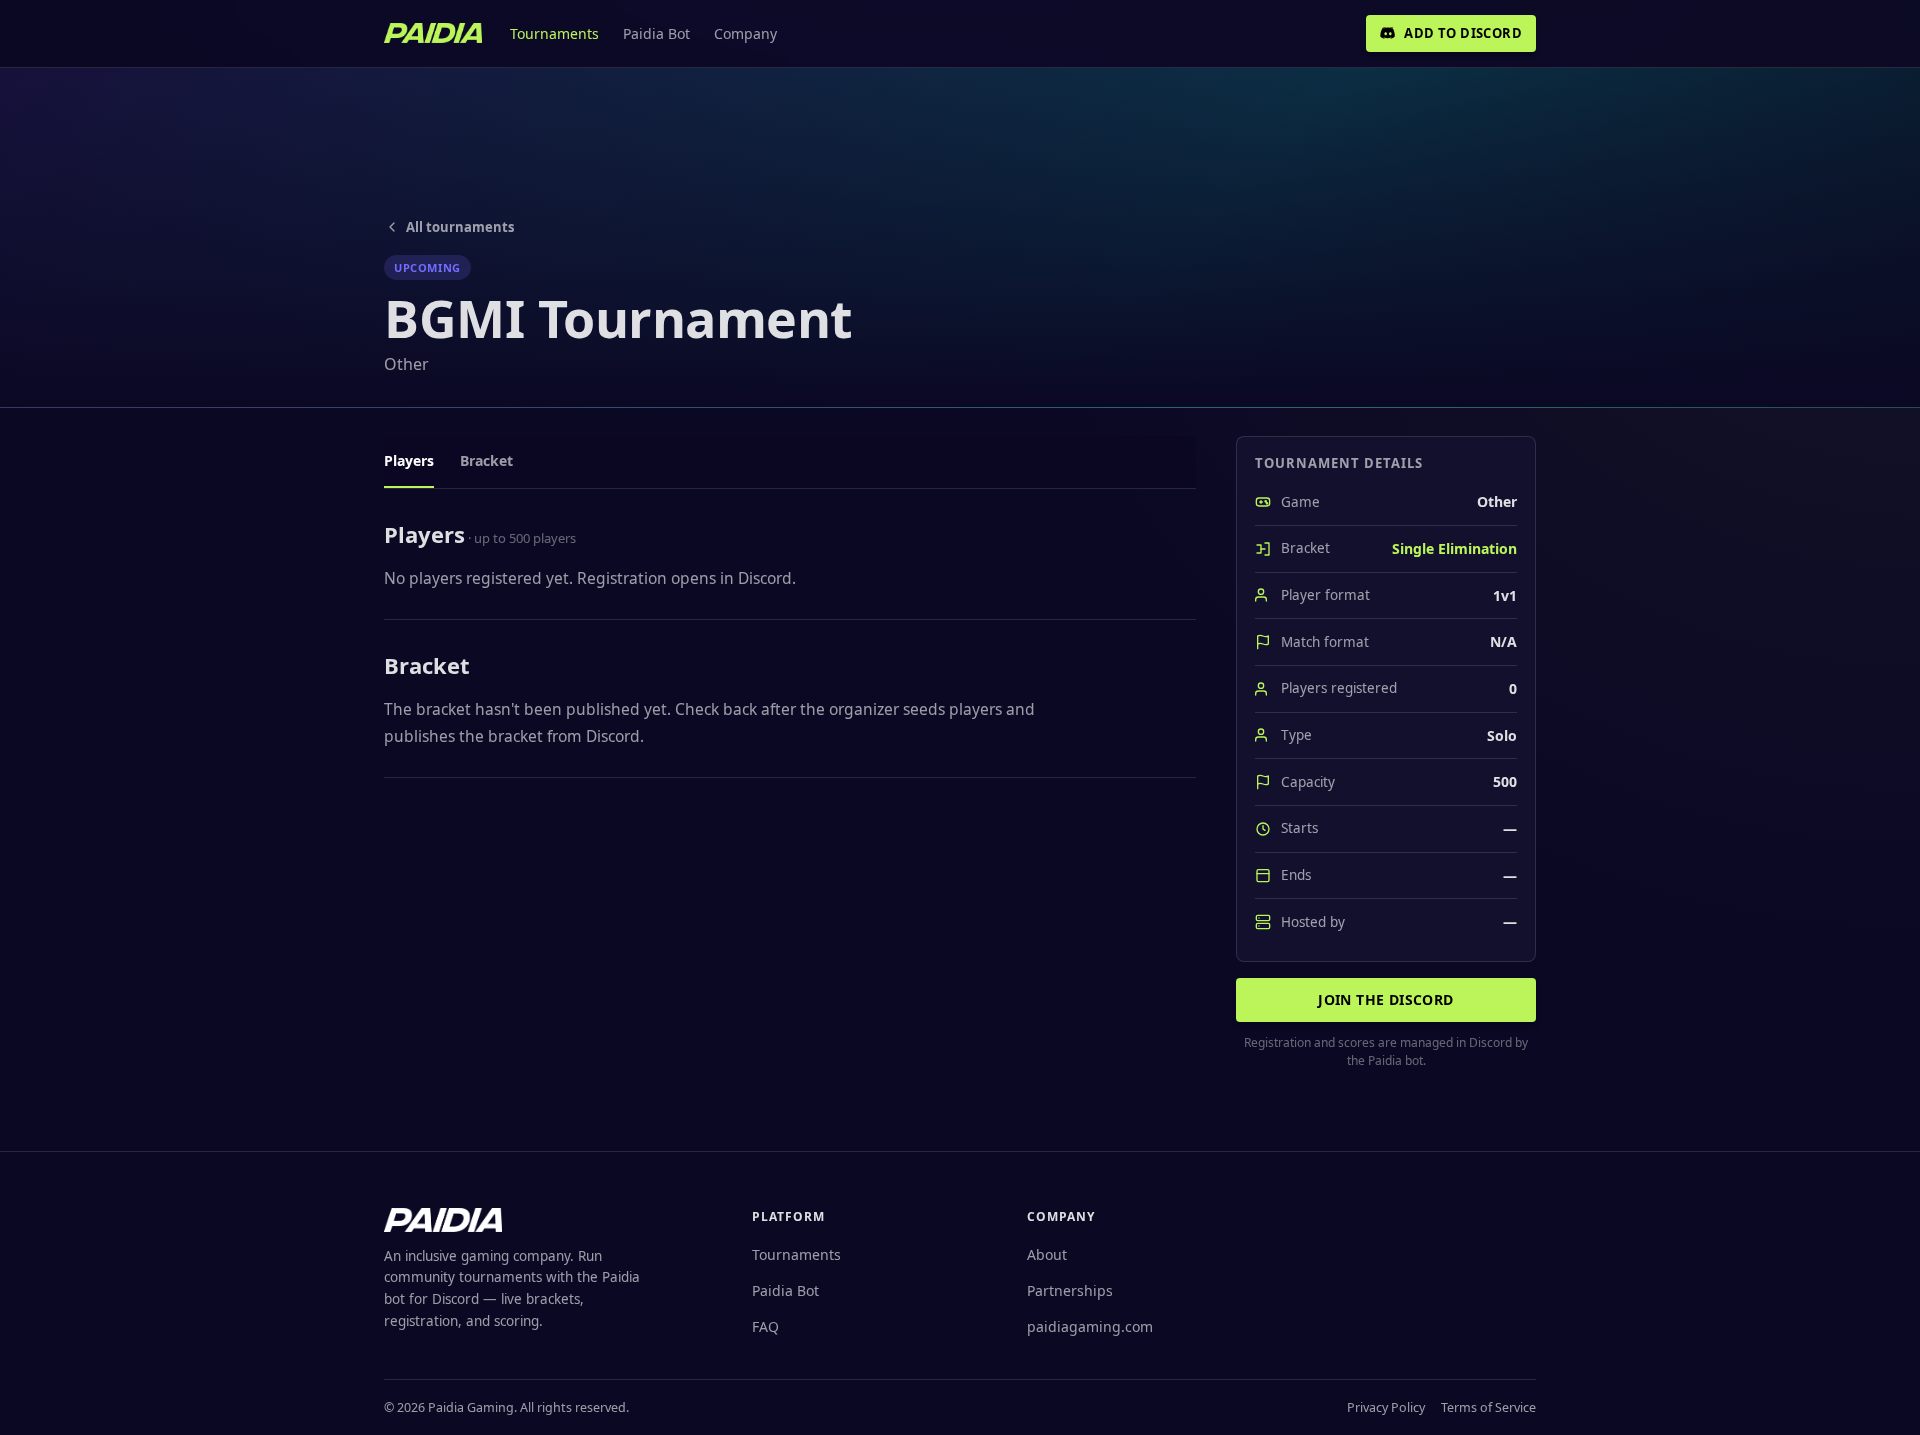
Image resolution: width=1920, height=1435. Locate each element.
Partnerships (1070, 1290)
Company (745, 33)
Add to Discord (1463, 33)
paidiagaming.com (1090, 1326)
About (1047, 1254)
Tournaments (554, 33)
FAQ (765, 1326)
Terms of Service (1488, 1407)
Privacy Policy (1386, 1407)
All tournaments (460, 227)
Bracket (486, 460)
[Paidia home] (433, 33)
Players (409, 460)
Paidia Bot (656, 33)
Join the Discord (1385, 999)
